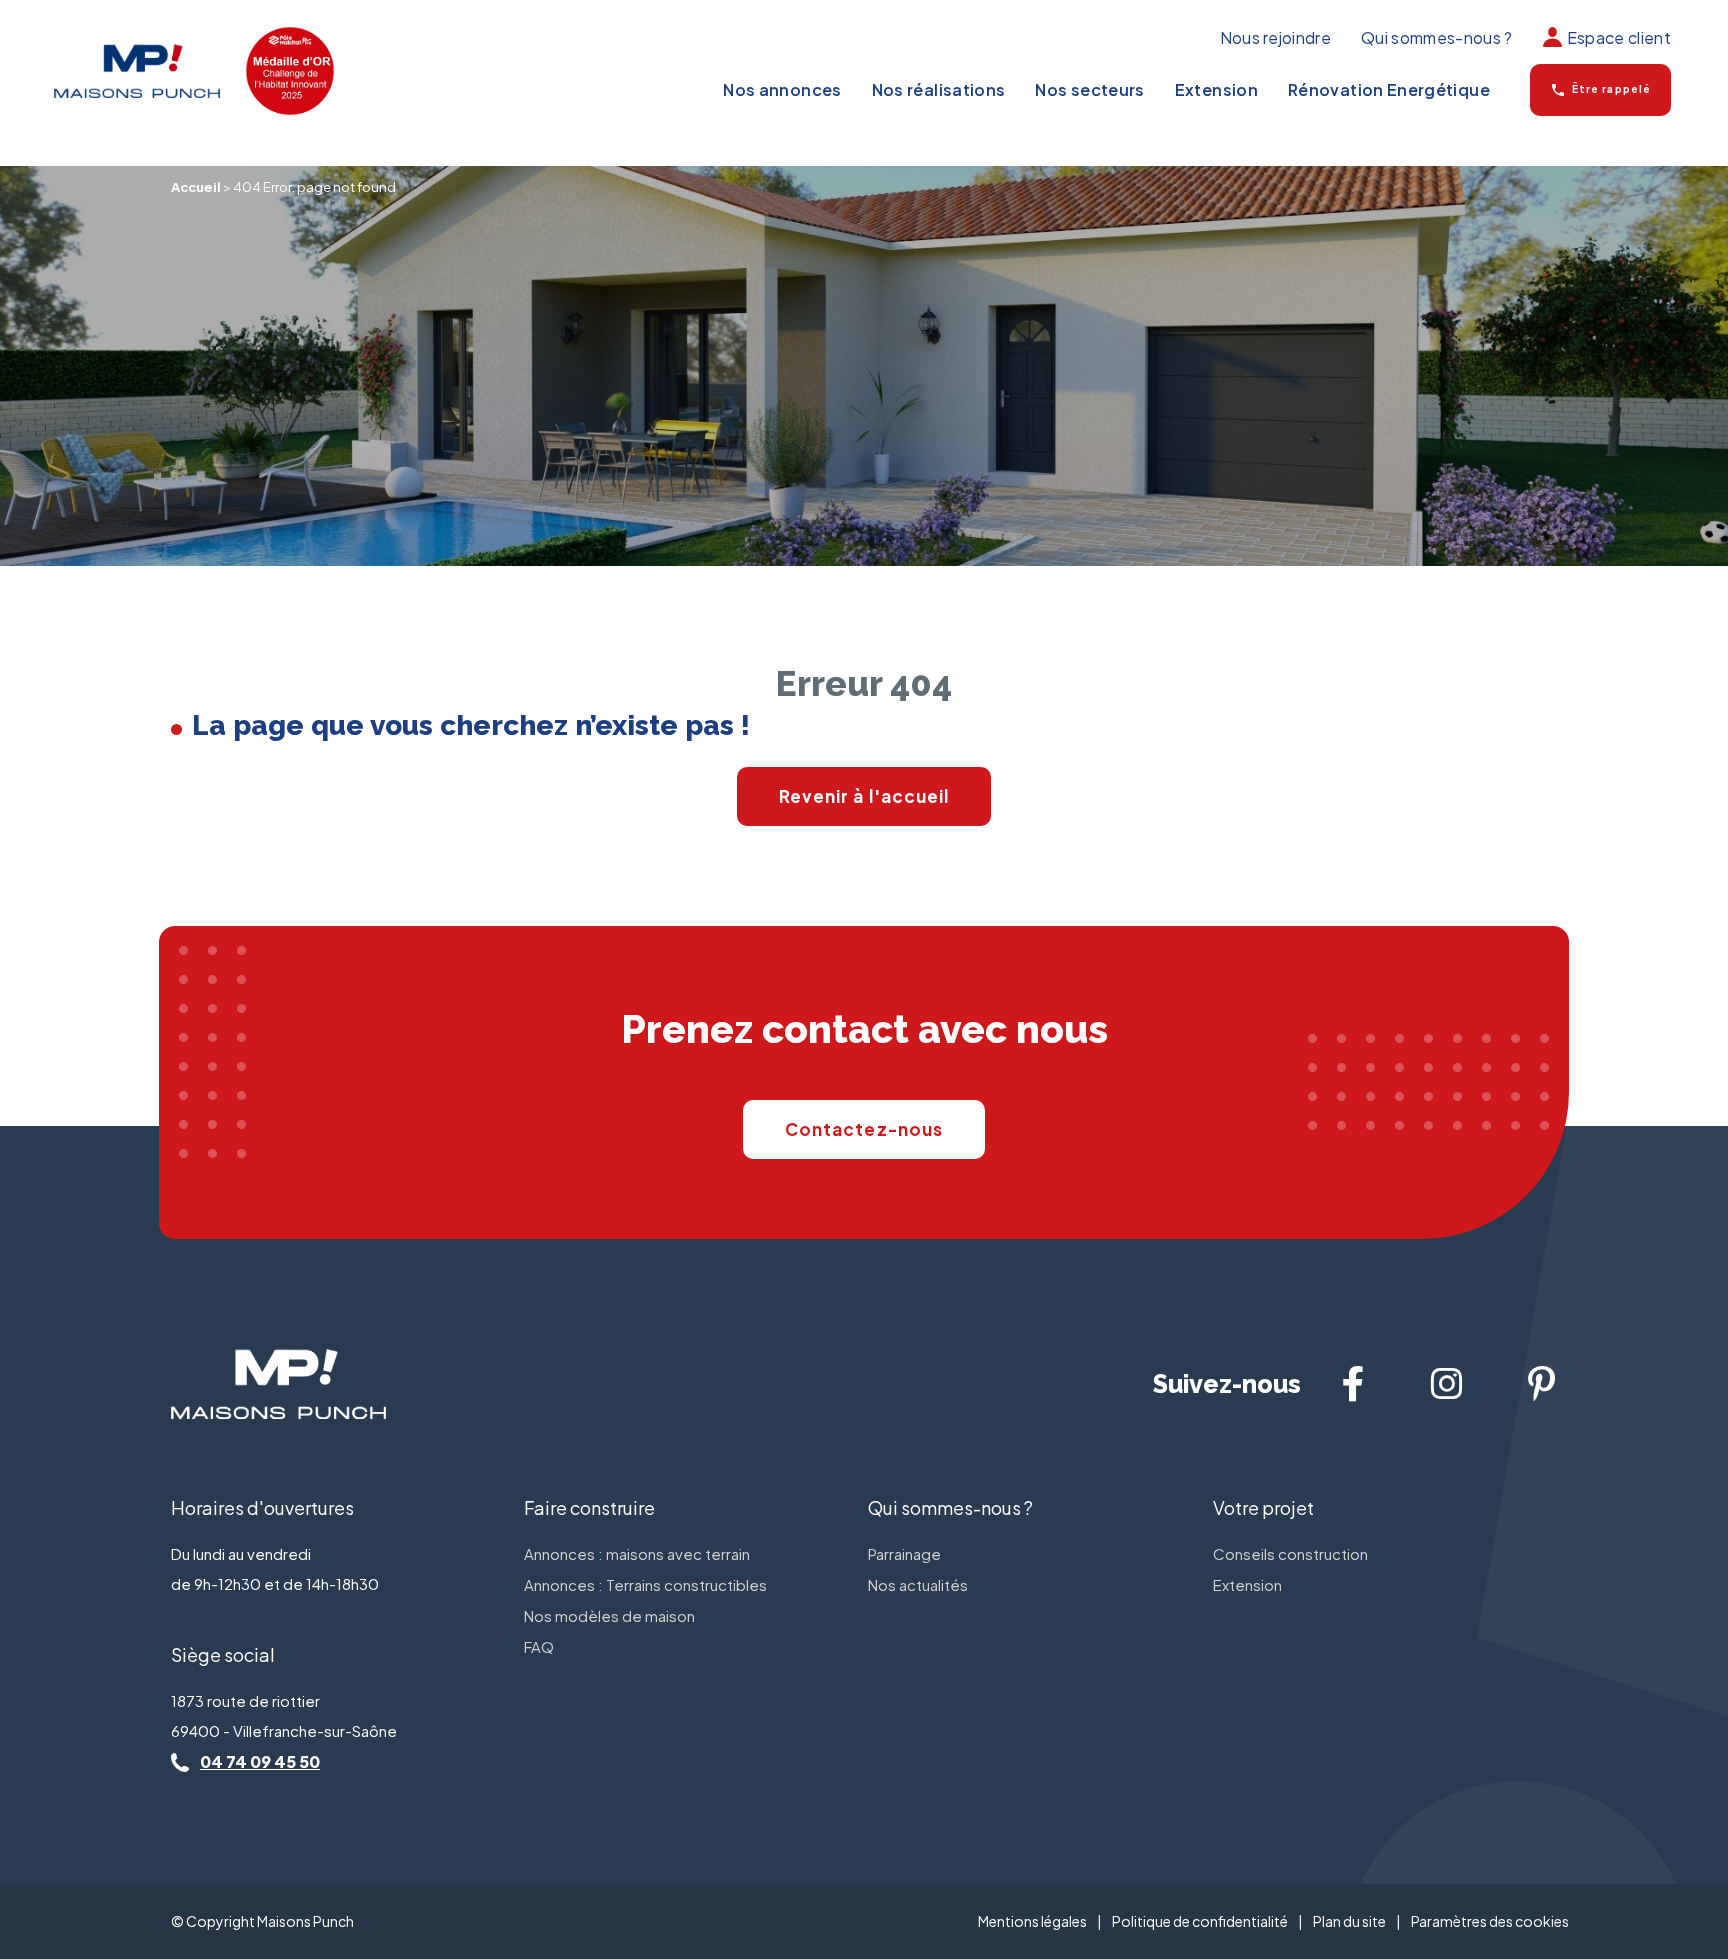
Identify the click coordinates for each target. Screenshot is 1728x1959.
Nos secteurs (1089, 90)
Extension (1216, 90)
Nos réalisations (939, 90)
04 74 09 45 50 (260, 1761)
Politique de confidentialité (1200, 1921)
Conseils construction (1290, 1553)
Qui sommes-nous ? (1436, 37)
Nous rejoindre (1275, 37)
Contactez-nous (864, 1129)
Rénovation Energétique (1389, 90)
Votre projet (1263, 1507)
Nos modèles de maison (609, 1615)
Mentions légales (1032, 1921)
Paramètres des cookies (1490, 1921)
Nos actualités (918, 1584)
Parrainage (904, 1553)
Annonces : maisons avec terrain (637, 1553)
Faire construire (589, 1507)
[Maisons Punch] (137, 71)
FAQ (539, 1646)
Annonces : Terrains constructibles (645, 1584)
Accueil (196, 187)
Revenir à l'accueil (864, 796)
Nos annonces (782, 90)
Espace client (1619, 37)
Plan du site (1349, 1921)
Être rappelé (1611, 88)
